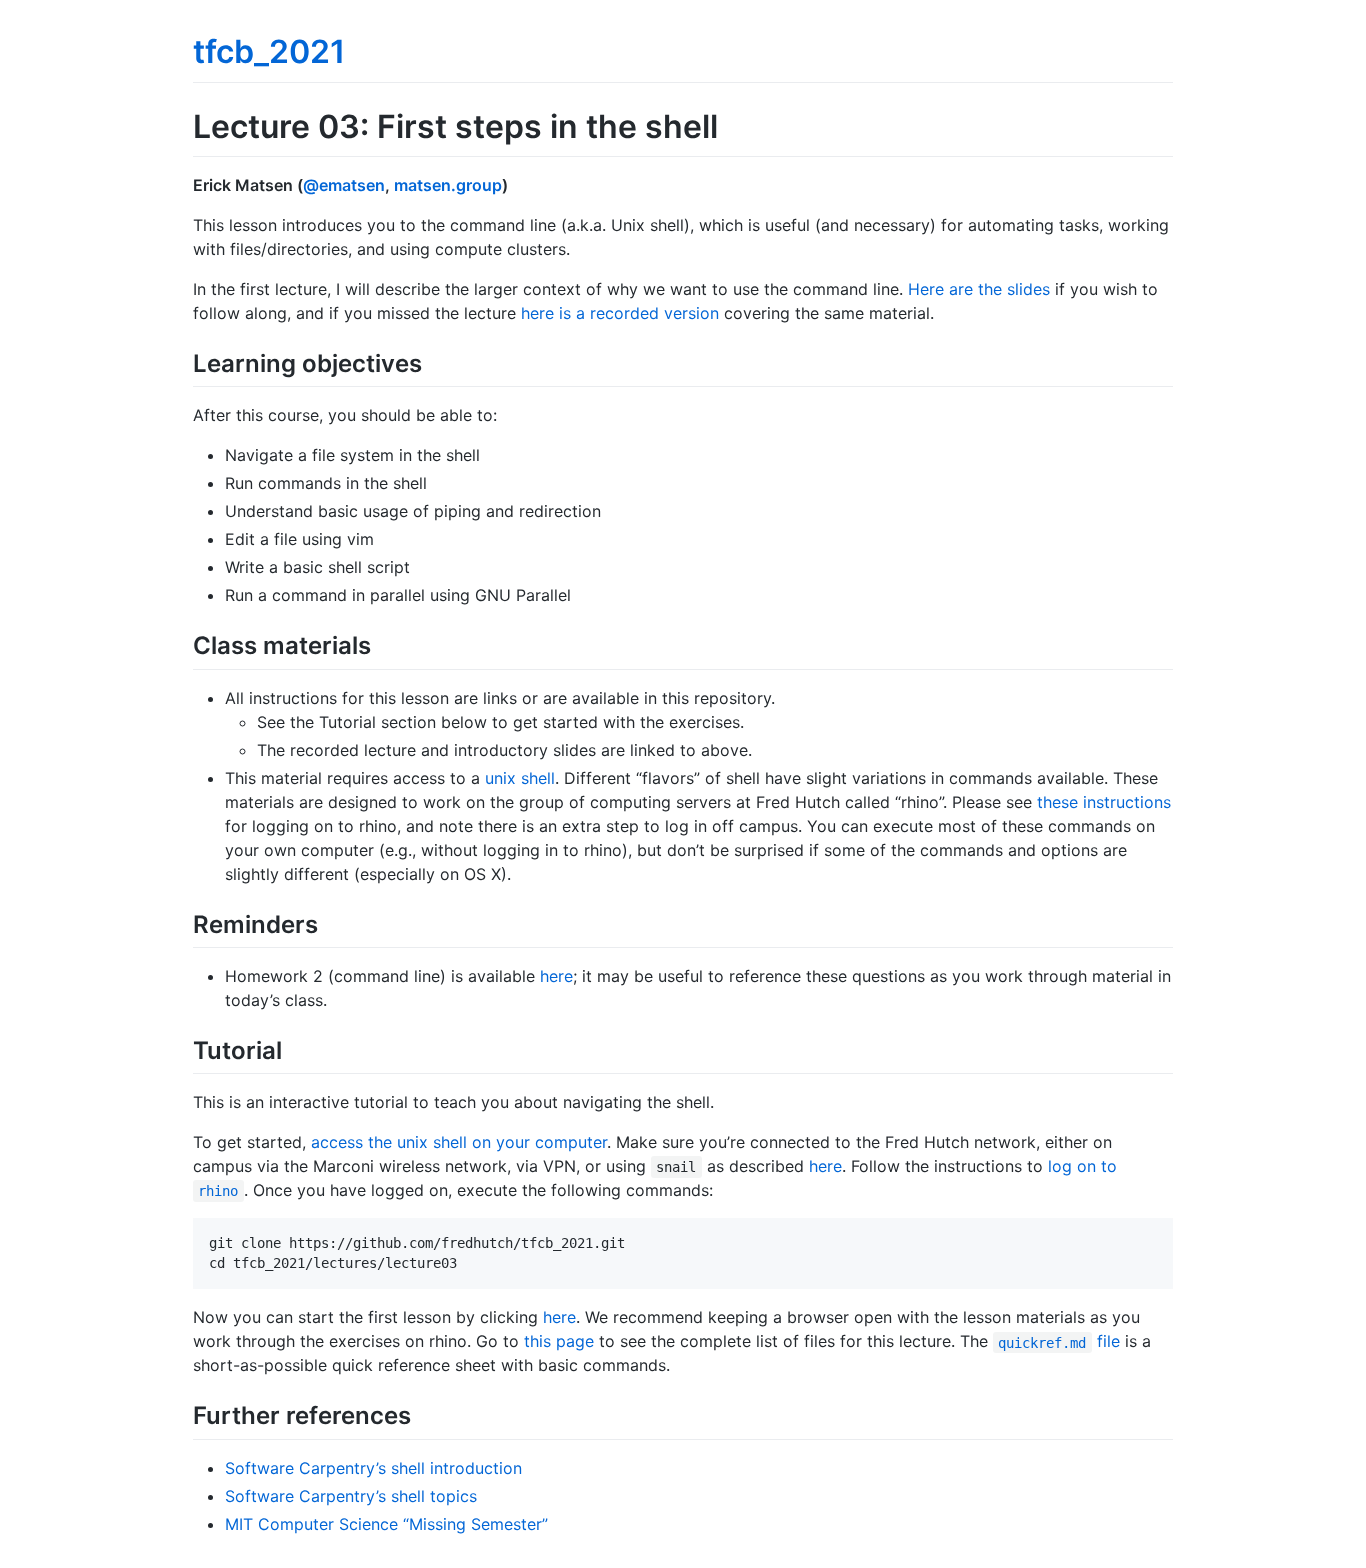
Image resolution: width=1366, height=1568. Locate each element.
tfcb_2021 (269, 51)
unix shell (520, 778)
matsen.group (448, 185)
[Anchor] (434, 361)
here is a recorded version (620, 313)
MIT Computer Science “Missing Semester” (386, 1524)
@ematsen (344, 185)
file (1058, 1341)
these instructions (1104, 802)
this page (559, 1341)
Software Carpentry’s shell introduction (373, 1468)
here (556, 976)
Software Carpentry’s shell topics (351, 1496)
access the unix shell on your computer (459, 1142)
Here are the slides (979, 289)
